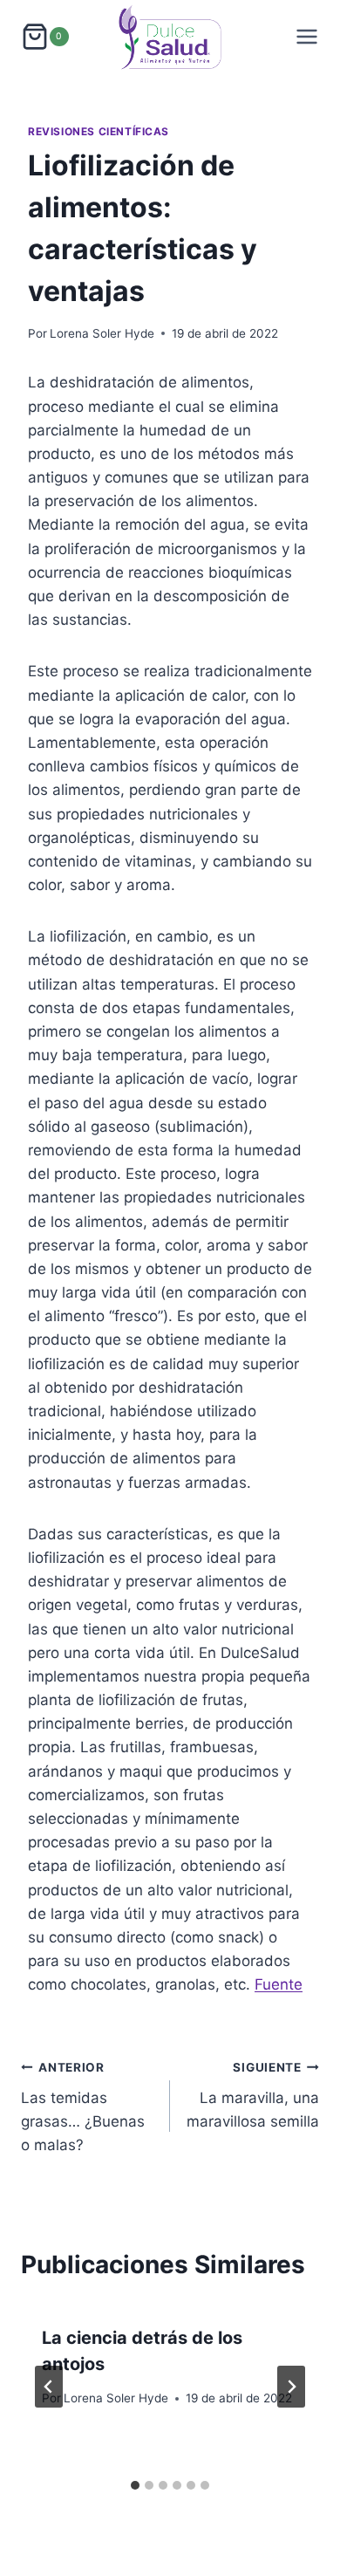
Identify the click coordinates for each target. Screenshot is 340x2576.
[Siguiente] (291, 2387)
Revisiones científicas (99, 131)
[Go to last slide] (49, 2387)
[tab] (135, 2485)
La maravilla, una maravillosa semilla (253, 2095)
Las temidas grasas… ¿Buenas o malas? (83, 2107)
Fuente (279, 1984)
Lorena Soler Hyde (102, 333)
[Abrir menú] (307, 37)
